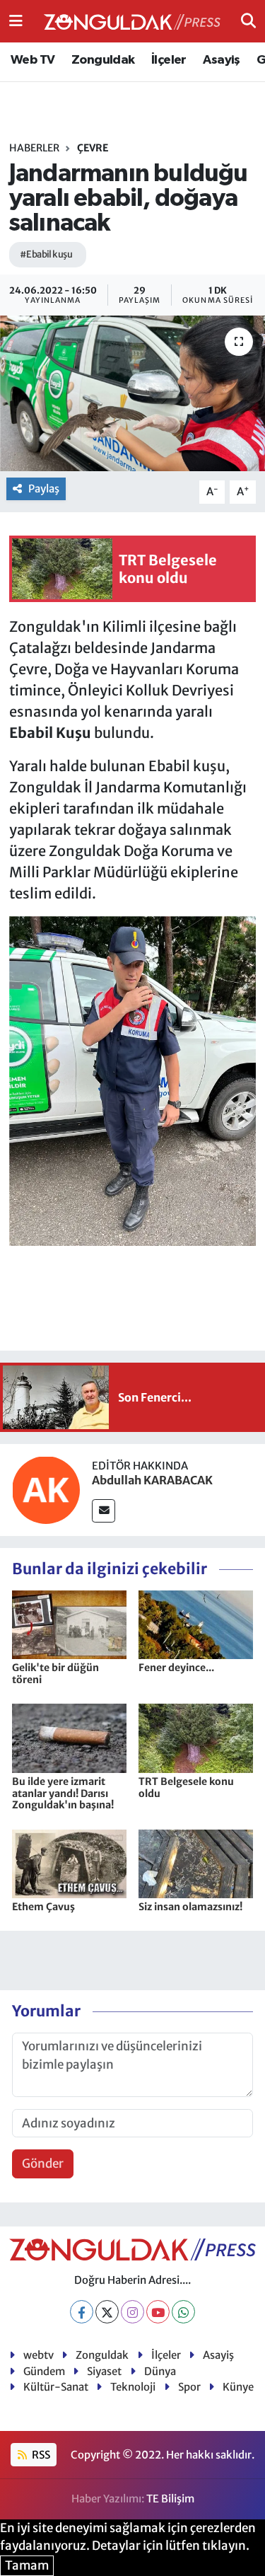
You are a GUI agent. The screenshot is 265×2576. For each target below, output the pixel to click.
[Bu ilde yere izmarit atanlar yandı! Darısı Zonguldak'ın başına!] (69, 1738)
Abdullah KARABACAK (152, 1480)
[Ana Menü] (16, 21)
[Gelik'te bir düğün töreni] (69, 1624)
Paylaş (44, 489)
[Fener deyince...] (196, 1624)
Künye (238, 2387)
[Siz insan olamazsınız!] (196, 1863)
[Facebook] (82, 2312)
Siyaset (104, 2371)
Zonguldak (103, 60)
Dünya (160, 2371)
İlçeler (169, 60)
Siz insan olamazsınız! (190, 1907)
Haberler (34, 148)
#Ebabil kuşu (46, 254)
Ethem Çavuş (43, 1907)
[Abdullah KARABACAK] (46, 1489)
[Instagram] (132, 2312)
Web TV (33, 60)
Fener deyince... (176, 1668)
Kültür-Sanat (56, 2387)
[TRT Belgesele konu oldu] (196, 1738)
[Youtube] (158, 2312)
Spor (189, 2387)
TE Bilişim (170, 2499)
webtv (39, 2355)
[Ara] (248, 21)
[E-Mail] (104, 1511)
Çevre (93, 148)
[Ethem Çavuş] (69, 1863)
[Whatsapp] (183, 2312)
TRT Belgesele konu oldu (186, 1787)
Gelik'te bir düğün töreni (55, 1674)
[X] (107, 2312)
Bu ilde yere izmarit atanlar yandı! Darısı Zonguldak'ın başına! (63, 1794)
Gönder (43, 2164)
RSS (40, 2455)
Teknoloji (133, 2387)
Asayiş (221, 60)
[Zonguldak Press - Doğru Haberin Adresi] (132, 22)
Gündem (44, 2371)
